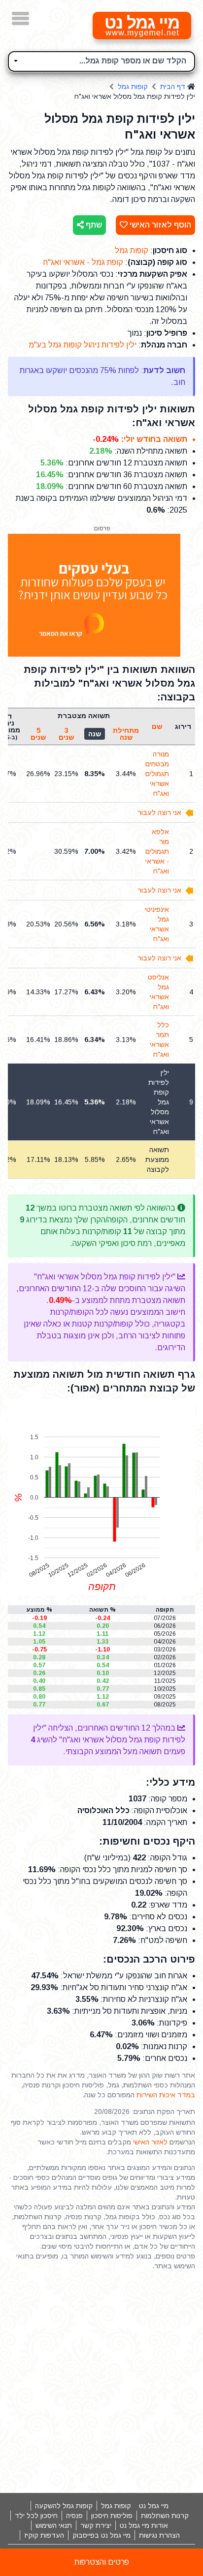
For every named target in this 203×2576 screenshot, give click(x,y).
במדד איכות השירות (166, 2095)
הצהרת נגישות (159, 2535)
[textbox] (101, 60)
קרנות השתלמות (165, 2516)
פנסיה (74, 2516)
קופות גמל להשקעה (64, 2506)
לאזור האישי (150, 2142)
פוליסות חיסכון (112, 2516)
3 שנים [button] (66, 734)
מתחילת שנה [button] (126, 734)
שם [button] (157, 726)
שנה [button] (95, 734)
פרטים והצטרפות (102, 2562)
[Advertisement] (101, 2382)
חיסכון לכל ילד (36, 2516)
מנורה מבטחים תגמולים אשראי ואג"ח (157, 774)
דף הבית (173, 87)
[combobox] (101, 61)
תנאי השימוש (54, 2525)
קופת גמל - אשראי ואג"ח (83, 262)
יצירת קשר (96, 2525)
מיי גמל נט (154, 2506)
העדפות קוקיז (44, 2535)
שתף (93, 225)
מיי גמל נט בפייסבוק (101, 2535)
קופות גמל (133, 87)
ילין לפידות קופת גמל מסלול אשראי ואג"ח (159, 1102)
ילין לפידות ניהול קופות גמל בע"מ (83, 345)
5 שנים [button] (38, 734)
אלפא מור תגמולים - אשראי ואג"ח (157, 851)
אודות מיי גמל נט (144, 2525)
